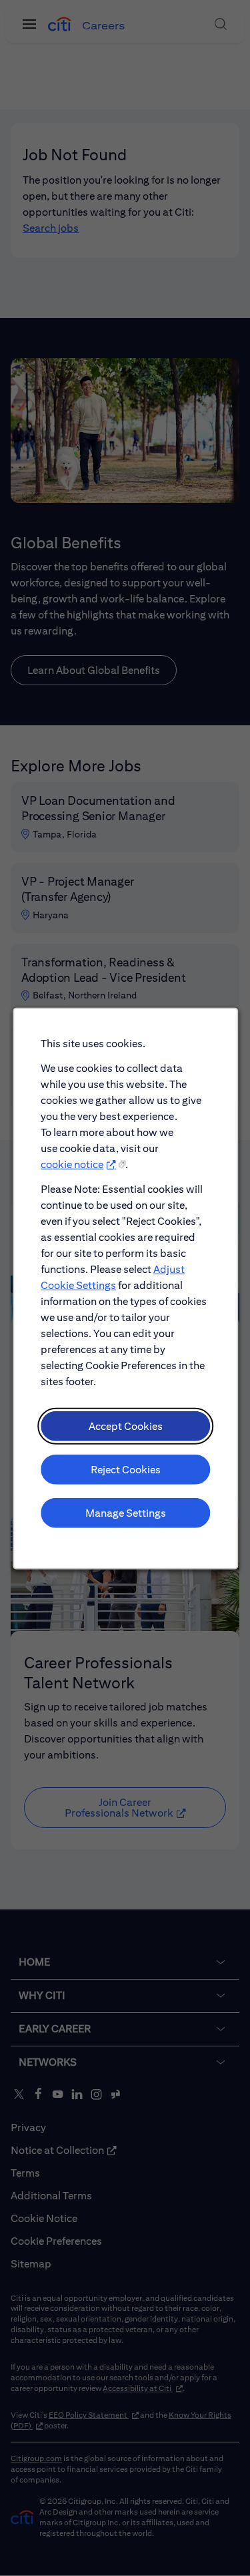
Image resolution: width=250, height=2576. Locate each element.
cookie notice (72, 1164)
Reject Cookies (125, 1469)
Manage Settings (125, 1512)
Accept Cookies (125, 1426)
